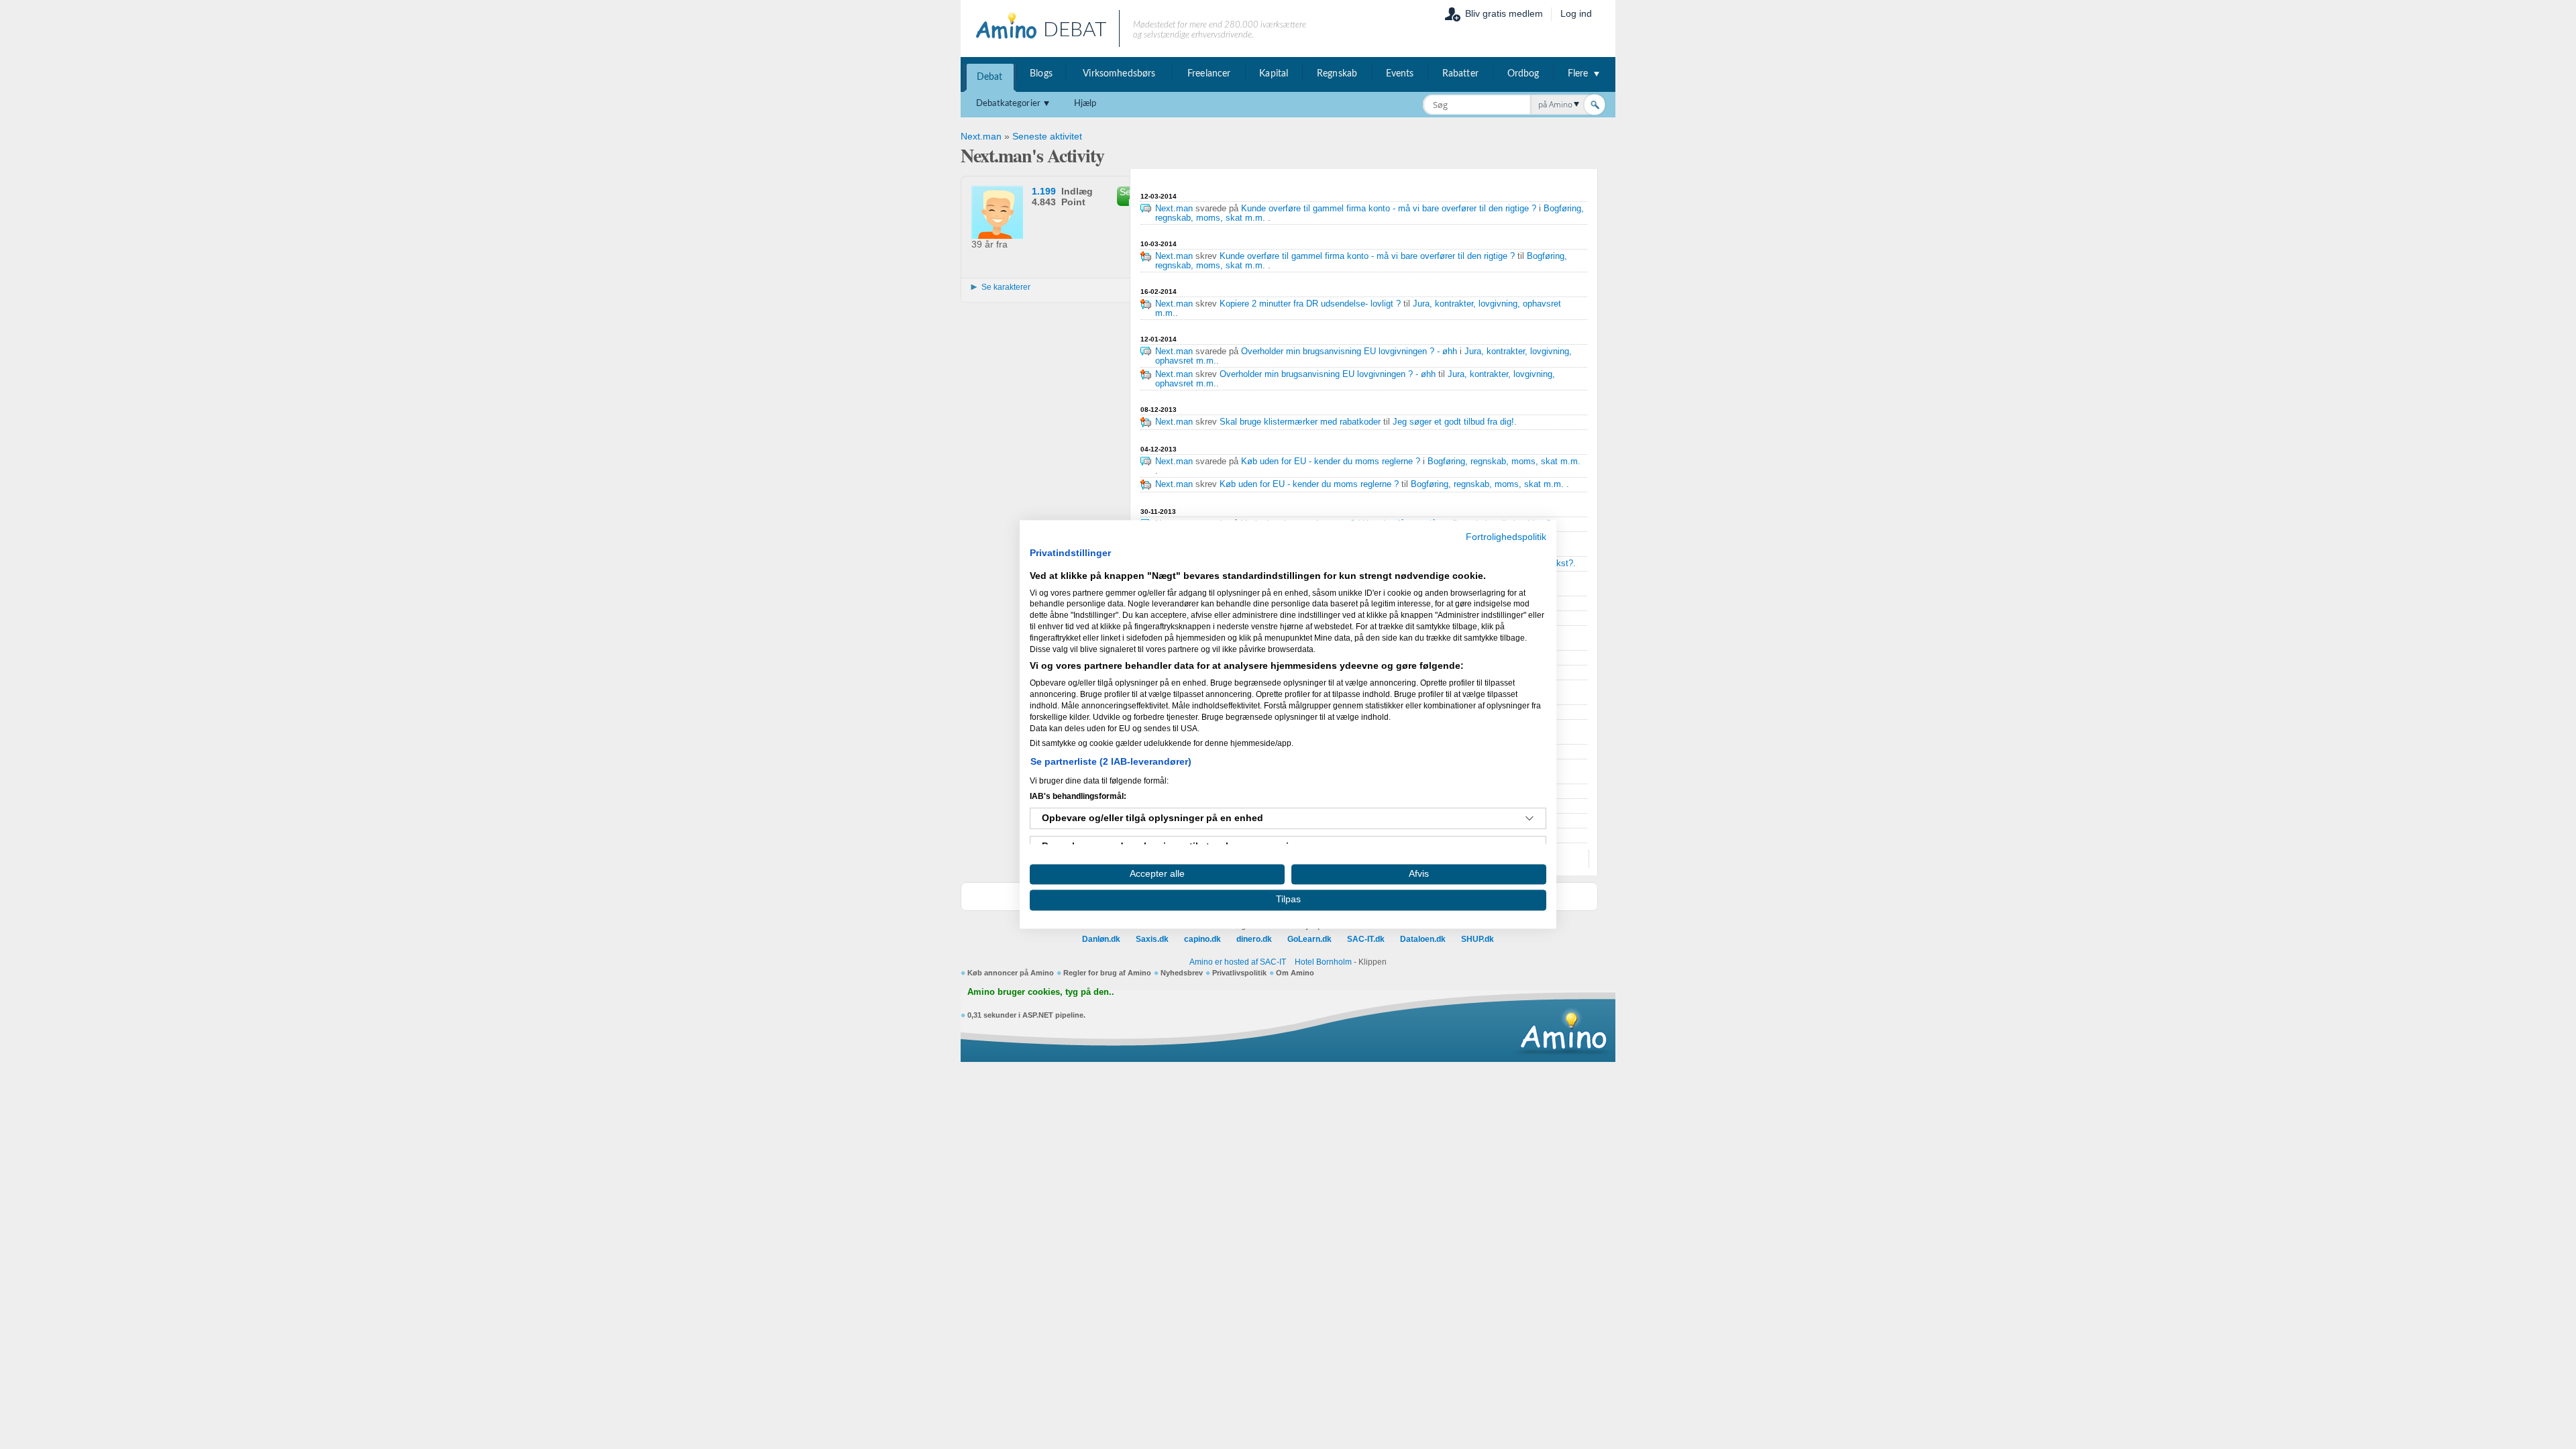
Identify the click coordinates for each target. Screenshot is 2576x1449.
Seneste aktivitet (1047, 136)
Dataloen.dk (1423, 939)
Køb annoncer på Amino (1011, 973)
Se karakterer (1006, 287)
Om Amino (1295, 973)
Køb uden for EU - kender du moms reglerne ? (1331, 462)
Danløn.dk (1101, 939)
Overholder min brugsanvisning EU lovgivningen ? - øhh (1350, 352)
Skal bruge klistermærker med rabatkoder (1300, 422)
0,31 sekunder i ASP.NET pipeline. (1026, 1015)
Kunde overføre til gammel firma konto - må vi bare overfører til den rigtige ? (1389, 209)
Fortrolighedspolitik (1506, 537)
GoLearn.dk (1309, 939)
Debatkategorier (1008, 104)
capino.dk (1202, 939)
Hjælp (1085, 104)
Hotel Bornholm (1323, 962)
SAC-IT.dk (1366, 939)
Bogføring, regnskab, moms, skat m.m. (1504, 462)
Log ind (1576, 13)
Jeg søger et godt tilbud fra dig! (1453, 422)
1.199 (1044, 191)
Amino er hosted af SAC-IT (1238, 962)
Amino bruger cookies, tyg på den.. (1041, 992)
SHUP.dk (1478, 939)
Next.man (981, 136)
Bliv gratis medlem (1504, 13)
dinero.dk (1254, 939)
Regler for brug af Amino (1107, 973)
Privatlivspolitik (1239, 973)
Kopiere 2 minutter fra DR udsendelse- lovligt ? (1310, 304)
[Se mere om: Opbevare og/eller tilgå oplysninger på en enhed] (1529, 818)
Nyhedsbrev (1182, 973)
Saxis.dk (1152, 939)
